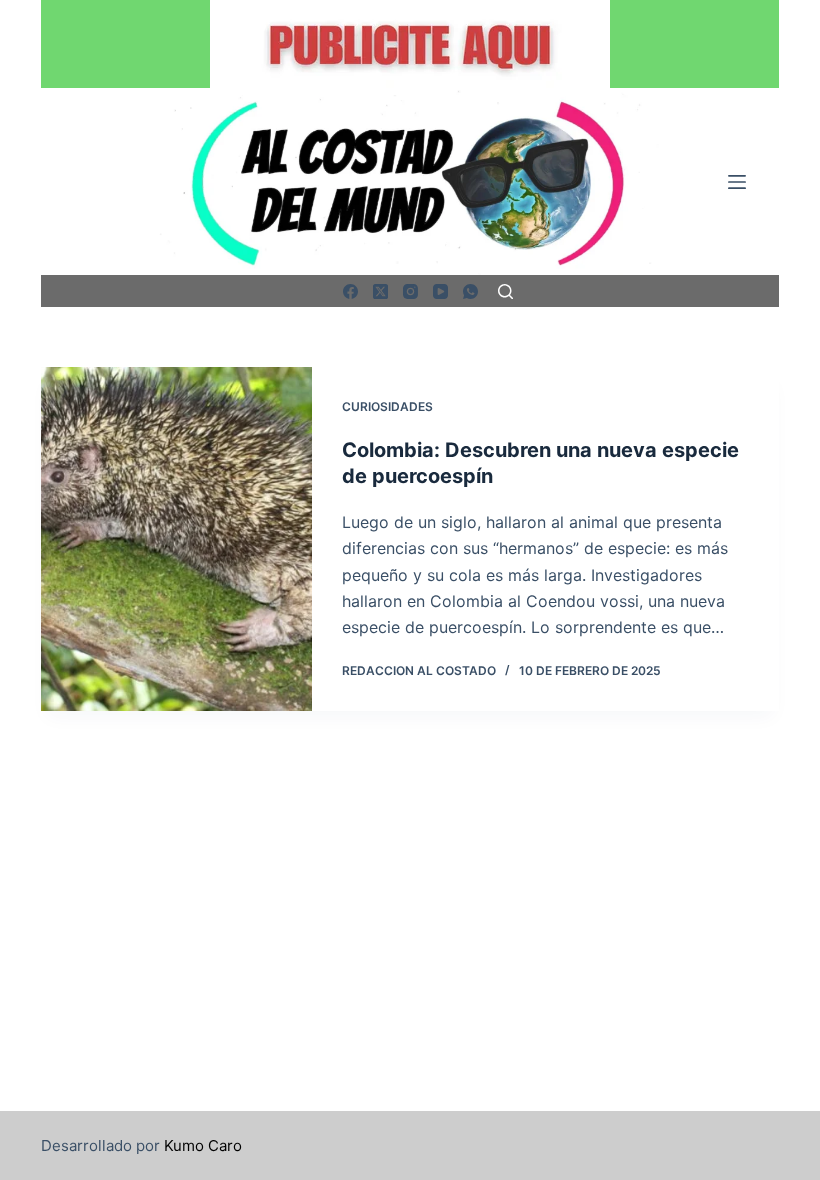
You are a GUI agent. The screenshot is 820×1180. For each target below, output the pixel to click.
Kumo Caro (203, 1145)
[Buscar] (505, 291)
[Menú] (737, 182)
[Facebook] (350, 291)
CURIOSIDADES (387, 406)
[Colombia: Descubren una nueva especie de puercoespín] (176, 539)
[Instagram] (410, 291)
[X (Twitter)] (380, 291)
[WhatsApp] (470, 291)
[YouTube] (440, 291)
